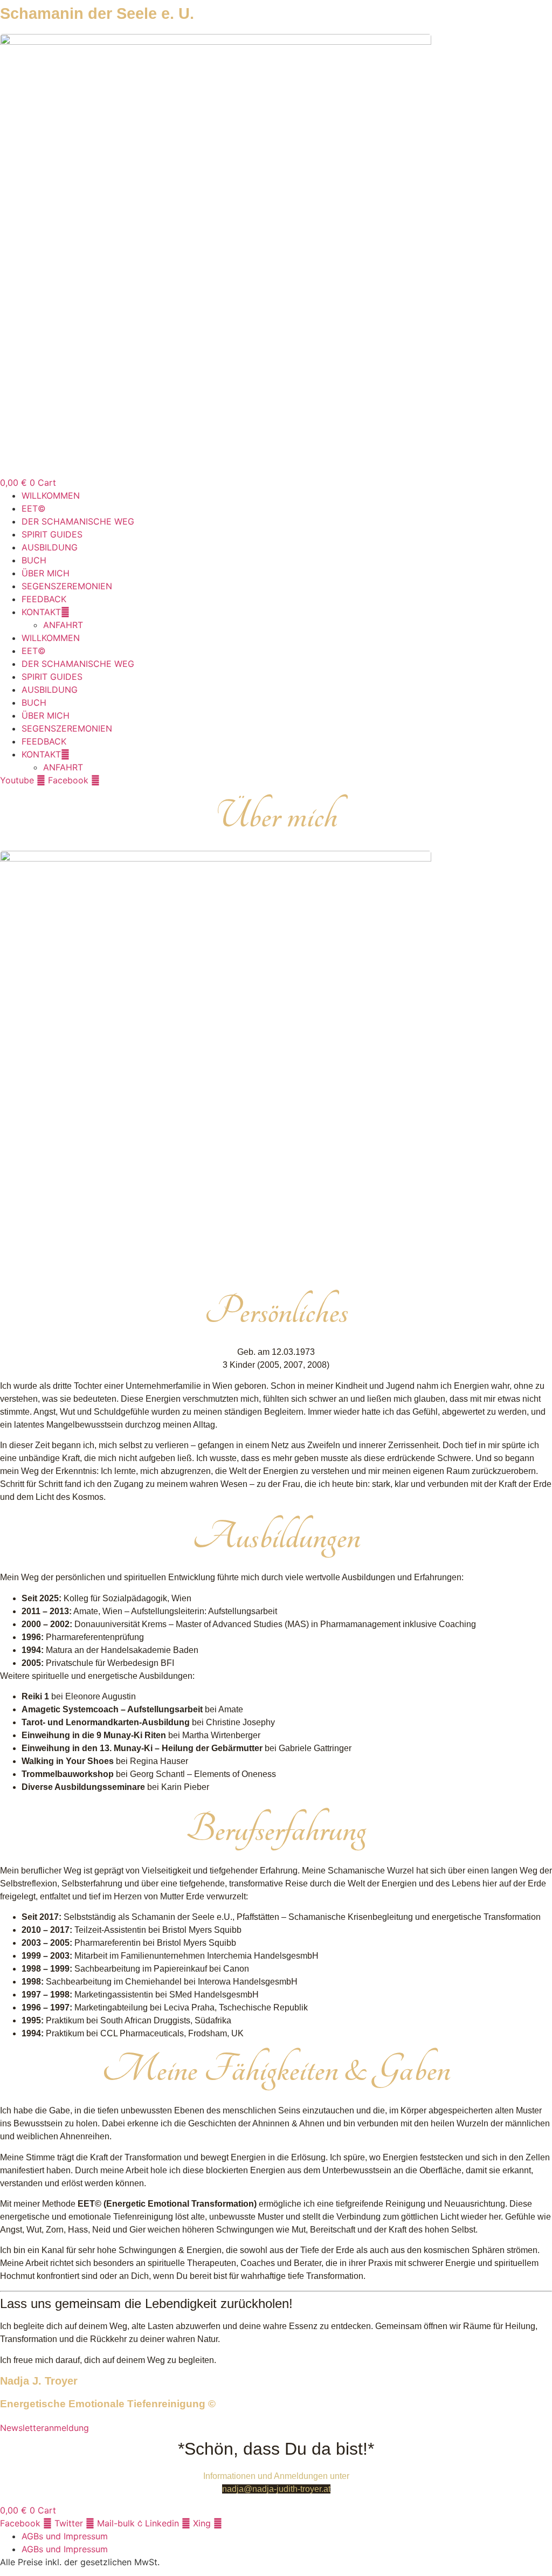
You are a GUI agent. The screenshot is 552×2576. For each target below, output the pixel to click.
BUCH (34, 560)
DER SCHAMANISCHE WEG (78, 521)
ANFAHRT (63, 625)
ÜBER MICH (46, 573)
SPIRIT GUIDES (52, 534)
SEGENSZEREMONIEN (67, 586)
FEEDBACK (44, 599)
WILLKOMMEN (51, 495)
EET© (34, 508)
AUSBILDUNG (50, 547)
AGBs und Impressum (65, 2536)
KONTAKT (41, 612)
